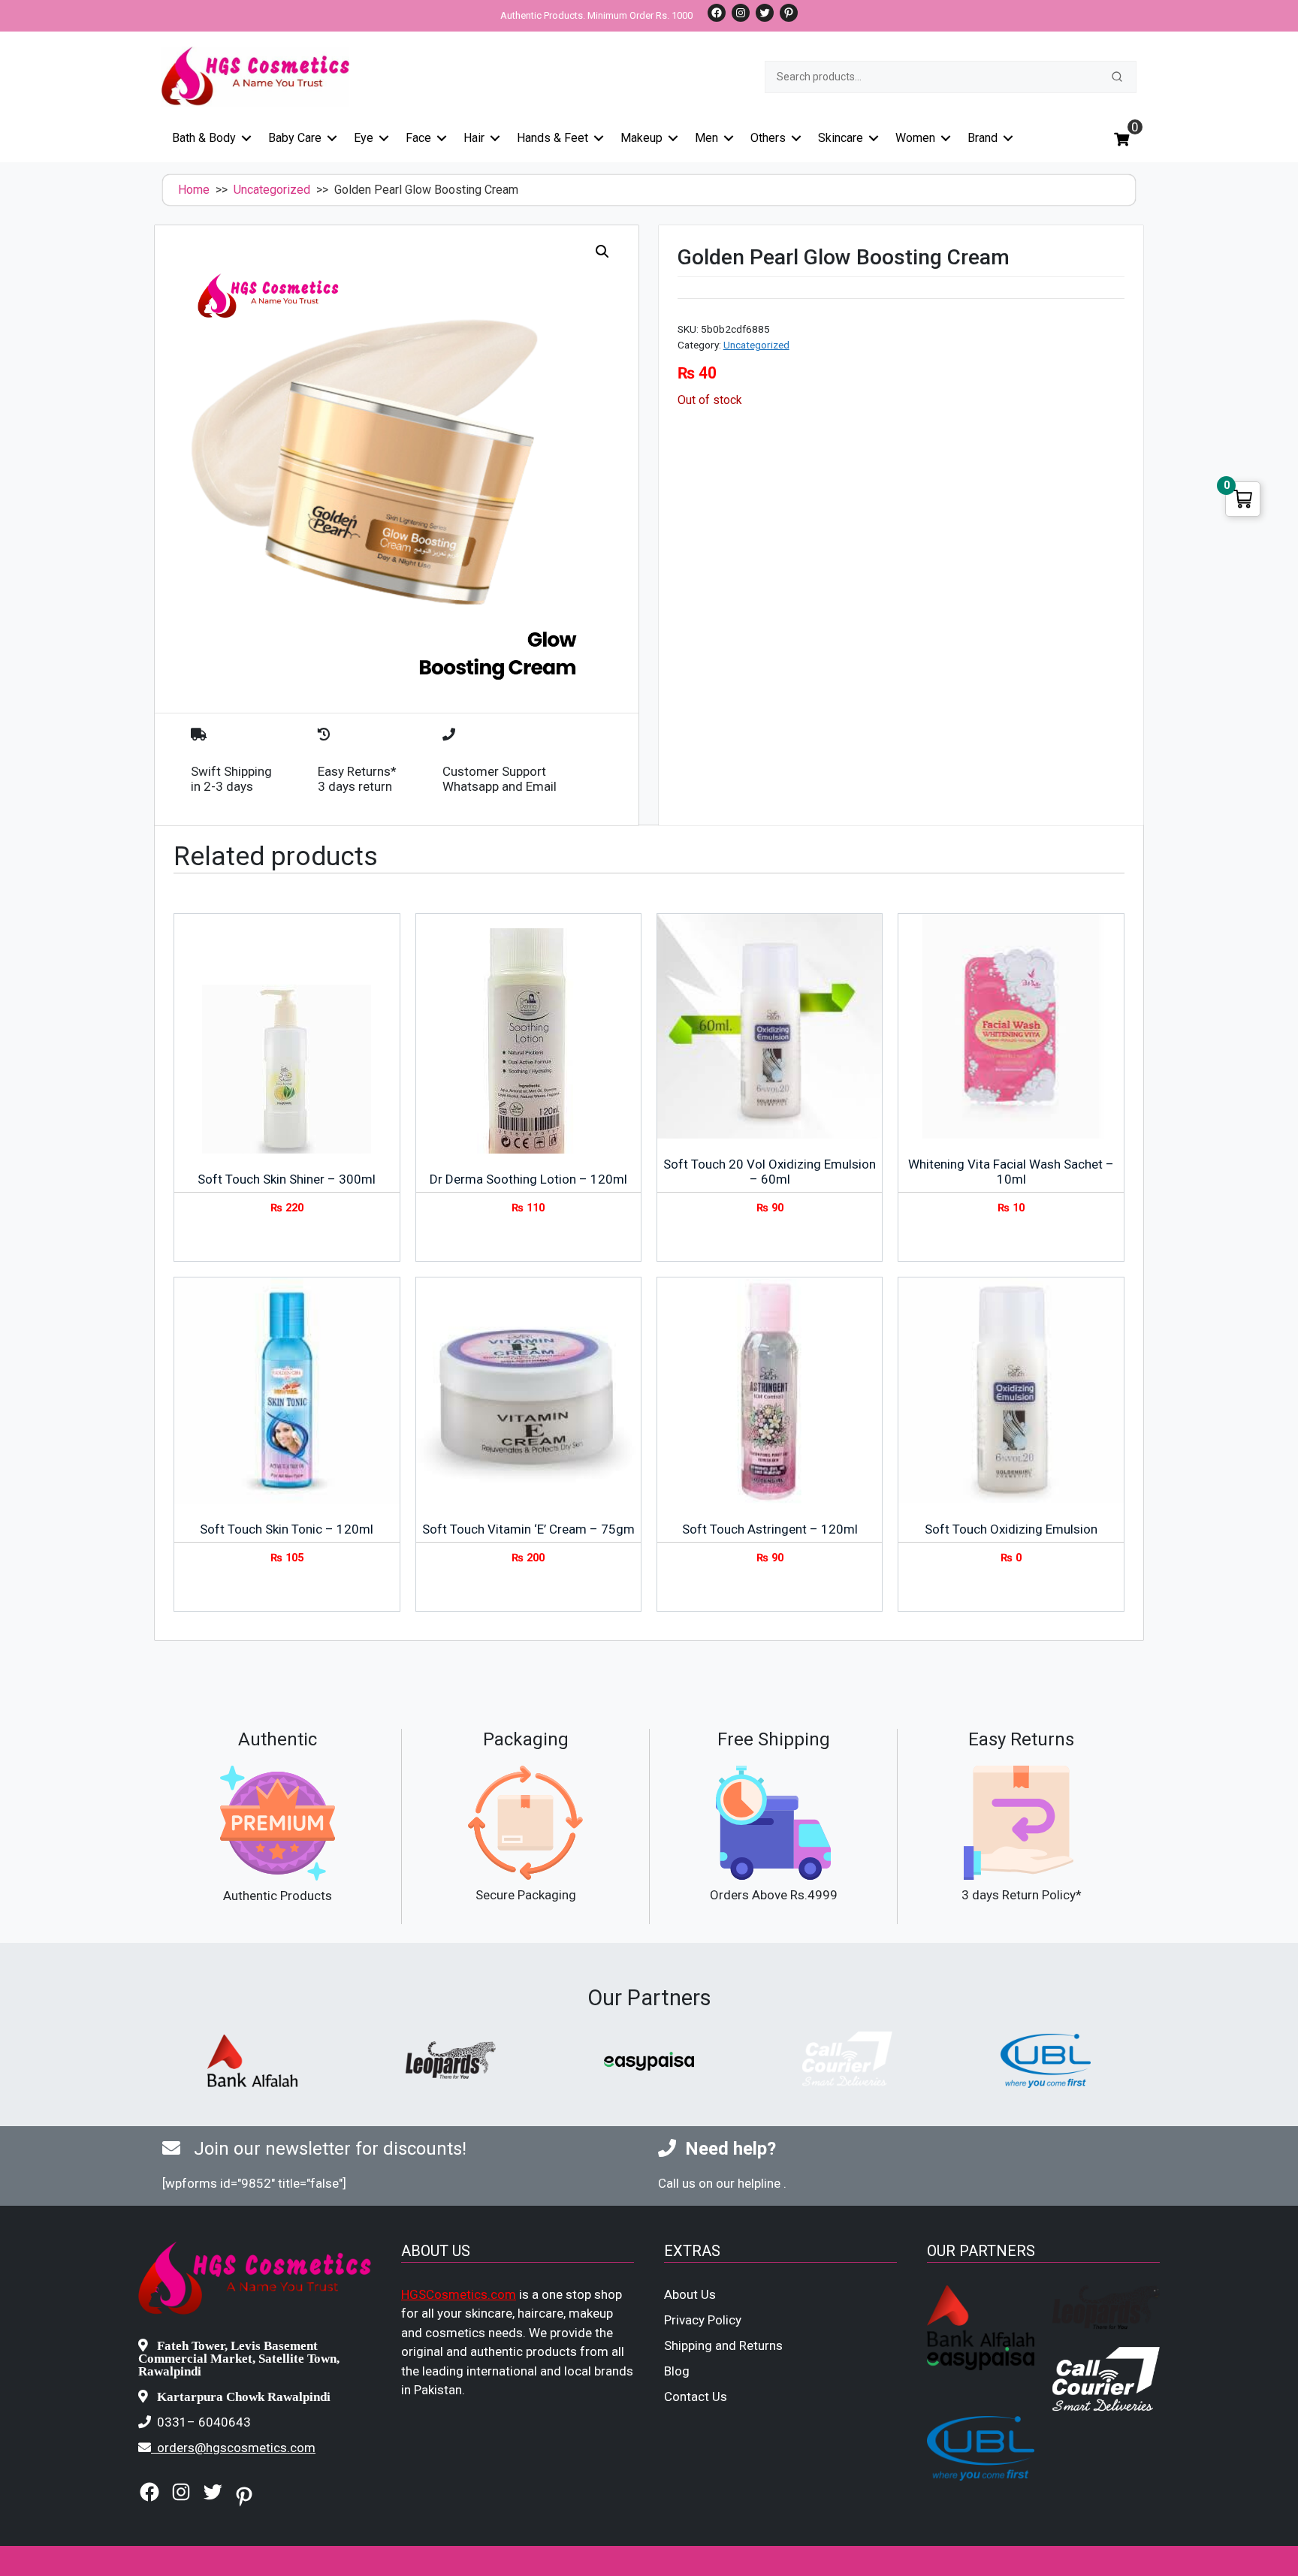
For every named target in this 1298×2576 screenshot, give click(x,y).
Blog (677, 2371)
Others (768, 138)
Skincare (841, 138)
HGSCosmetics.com (459, 2294)
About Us (690, 2294)
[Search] (1117, 77)
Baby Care (295, 138)
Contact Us (696, 2397)
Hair (474, 138)
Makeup (641, 138)
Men (706, 138)
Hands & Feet (552, 138)
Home (194, 190)
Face (418, 138)
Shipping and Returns (723, 2345)
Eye (364, 138)
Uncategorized (272, 190)
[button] (602, 252)
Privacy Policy (703, 2320)
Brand (983, 138)
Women (915, 138)
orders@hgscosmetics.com (236, 2448)
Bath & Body (204, 138)
